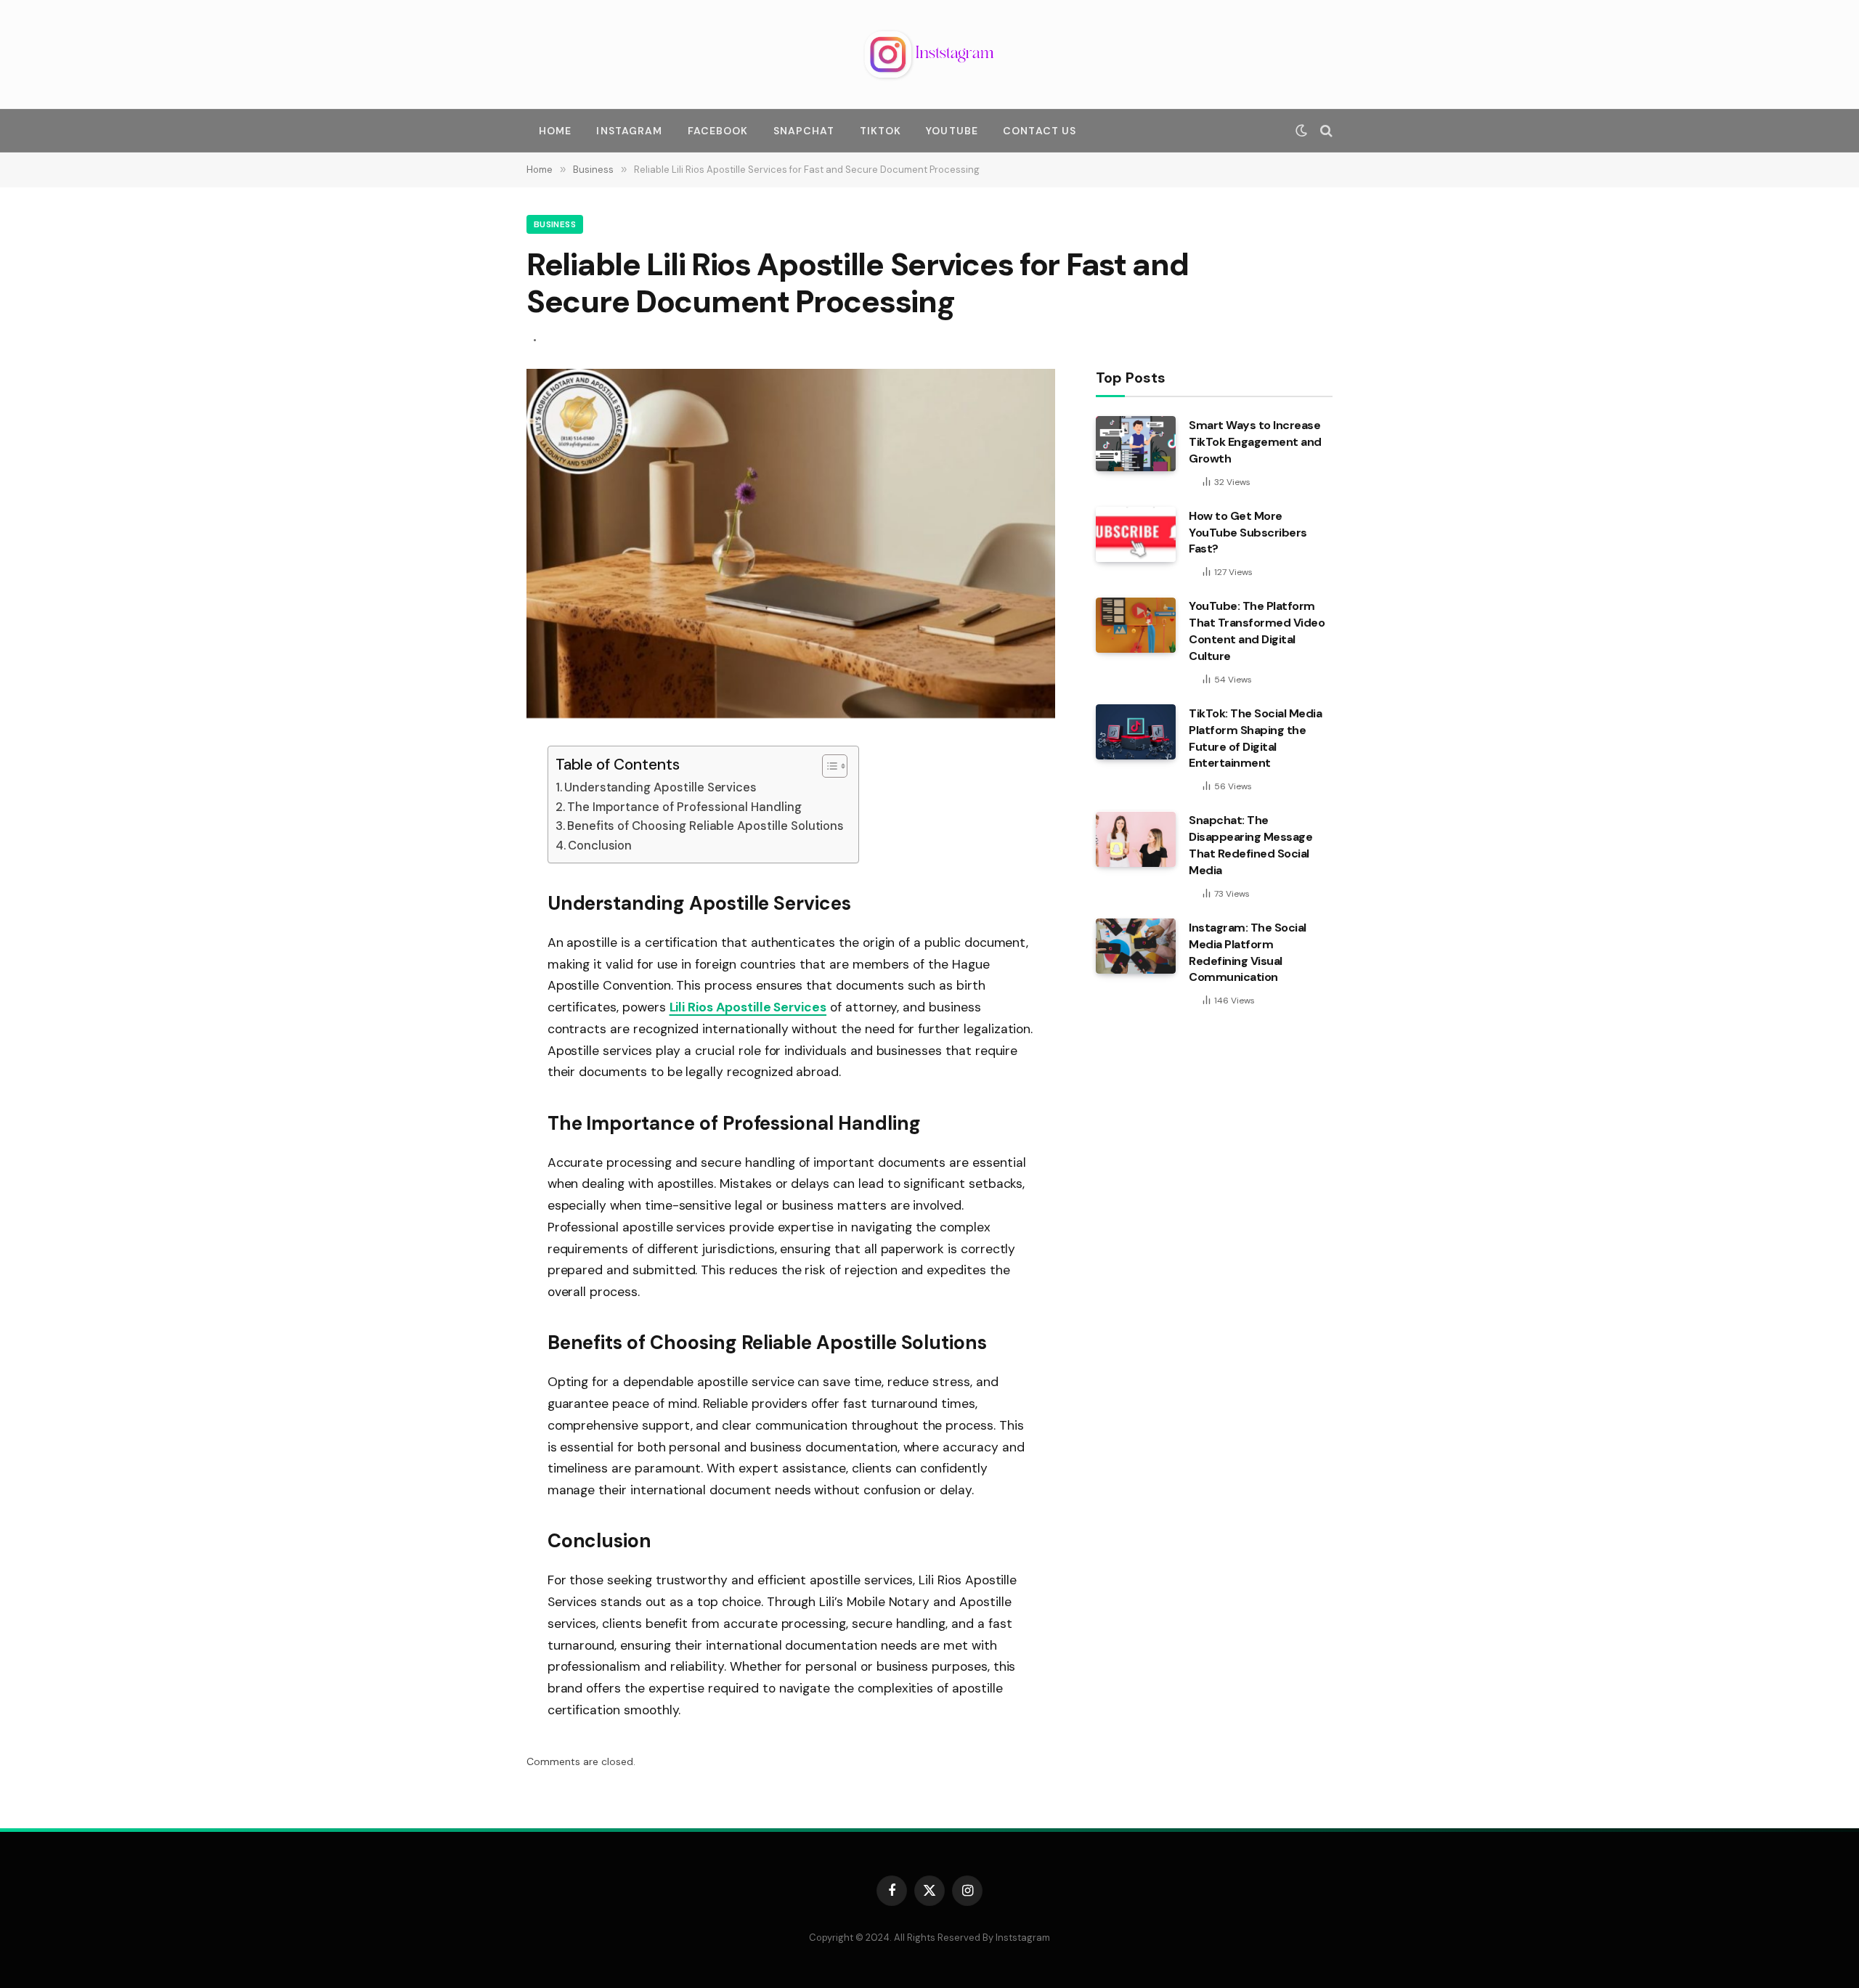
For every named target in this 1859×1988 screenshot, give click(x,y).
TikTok (881, 131)
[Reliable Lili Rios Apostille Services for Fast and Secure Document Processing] (791, 714)
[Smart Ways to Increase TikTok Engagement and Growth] (1136, 444)
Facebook (718, 131)
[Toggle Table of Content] (827, 766)
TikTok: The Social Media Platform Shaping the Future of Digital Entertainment (1255, 738)
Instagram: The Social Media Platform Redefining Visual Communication (1248, 953)
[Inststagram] (929, 54)
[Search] (1325, 131)
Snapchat (804, 131)
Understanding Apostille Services (660, 787)
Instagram (629, 131)
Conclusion (600, 846)
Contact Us (1040, 131)
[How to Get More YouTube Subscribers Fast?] (1136, 534)
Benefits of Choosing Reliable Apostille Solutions (705, 826)
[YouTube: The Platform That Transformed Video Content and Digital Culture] (1136, 625)
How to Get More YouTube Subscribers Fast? (1248, 533)
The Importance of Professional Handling (684, 807)
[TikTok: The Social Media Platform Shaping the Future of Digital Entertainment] (1136, 732)
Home (555, 131)
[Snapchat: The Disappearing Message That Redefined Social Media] (1136, 839)
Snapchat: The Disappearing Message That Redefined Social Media (1250, 846)
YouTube (952, 131)
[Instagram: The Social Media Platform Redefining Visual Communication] (1136, 946)
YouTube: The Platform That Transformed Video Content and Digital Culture (1257, 632)
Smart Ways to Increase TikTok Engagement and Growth (1255, 442)
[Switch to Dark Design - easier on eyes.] (1301, 131)
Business (555, 224)
